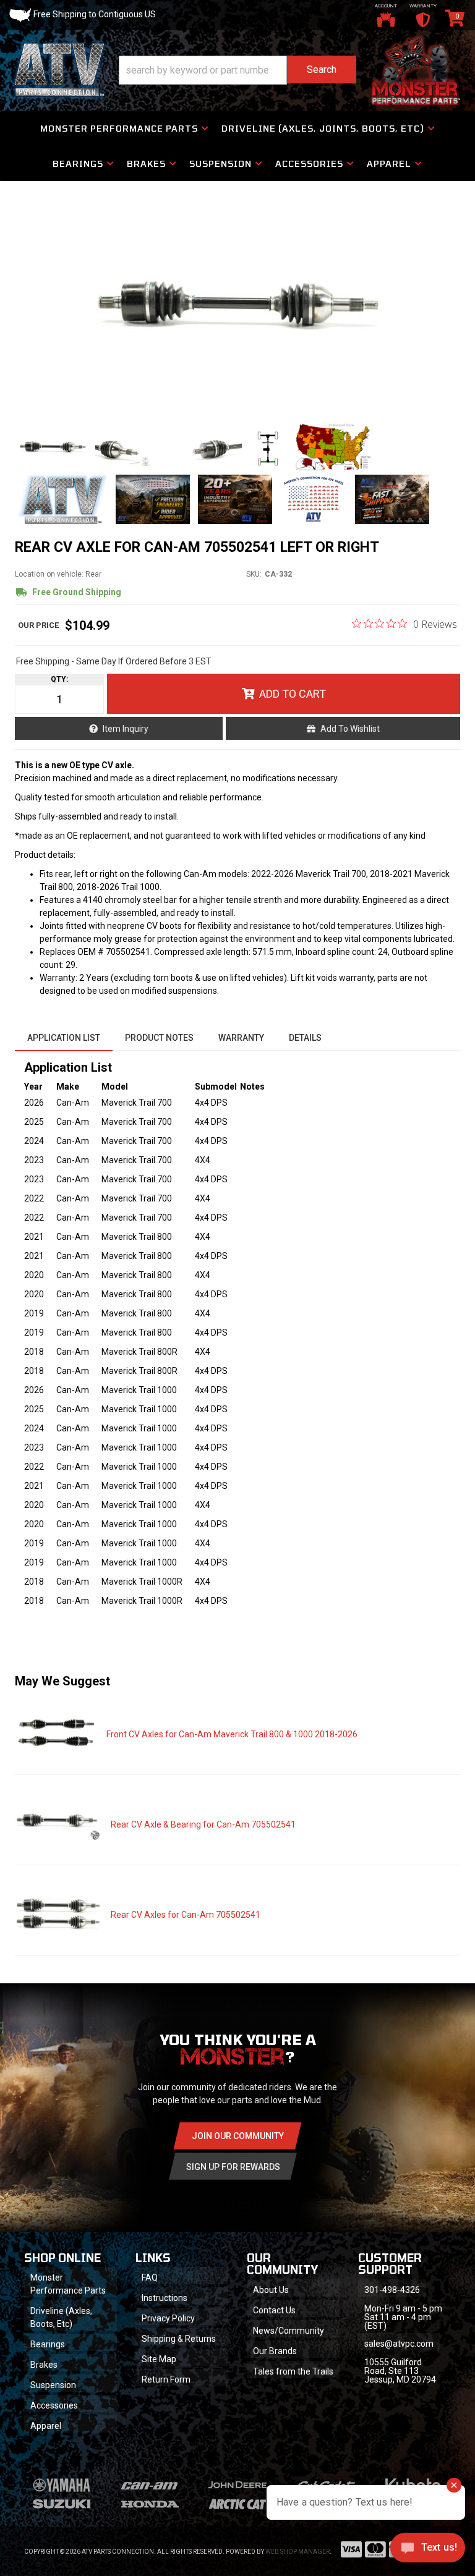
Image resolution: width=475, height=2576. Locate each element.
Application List (64, 1038)
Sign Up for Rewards (233, 2167)
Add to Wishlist (350, 729)
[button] (237, 70)
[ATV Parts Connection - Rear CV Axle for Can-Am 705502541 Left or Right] (237, 305)
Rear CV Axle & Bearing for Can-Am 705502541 (203, 1824)
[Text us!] (428, 2551)
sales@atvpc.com (399, 2344)
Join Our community (238, 2136)
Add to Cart (293, 694)
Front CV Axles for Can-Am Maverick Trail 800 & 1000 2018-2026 (232, 1734)
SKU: (254, 574)
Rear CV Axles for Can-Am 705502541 (186, 1915)
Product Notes (159, 1038)
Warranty (241, 1038)
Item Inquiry (126, 729)
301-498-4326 (392, 2290)
